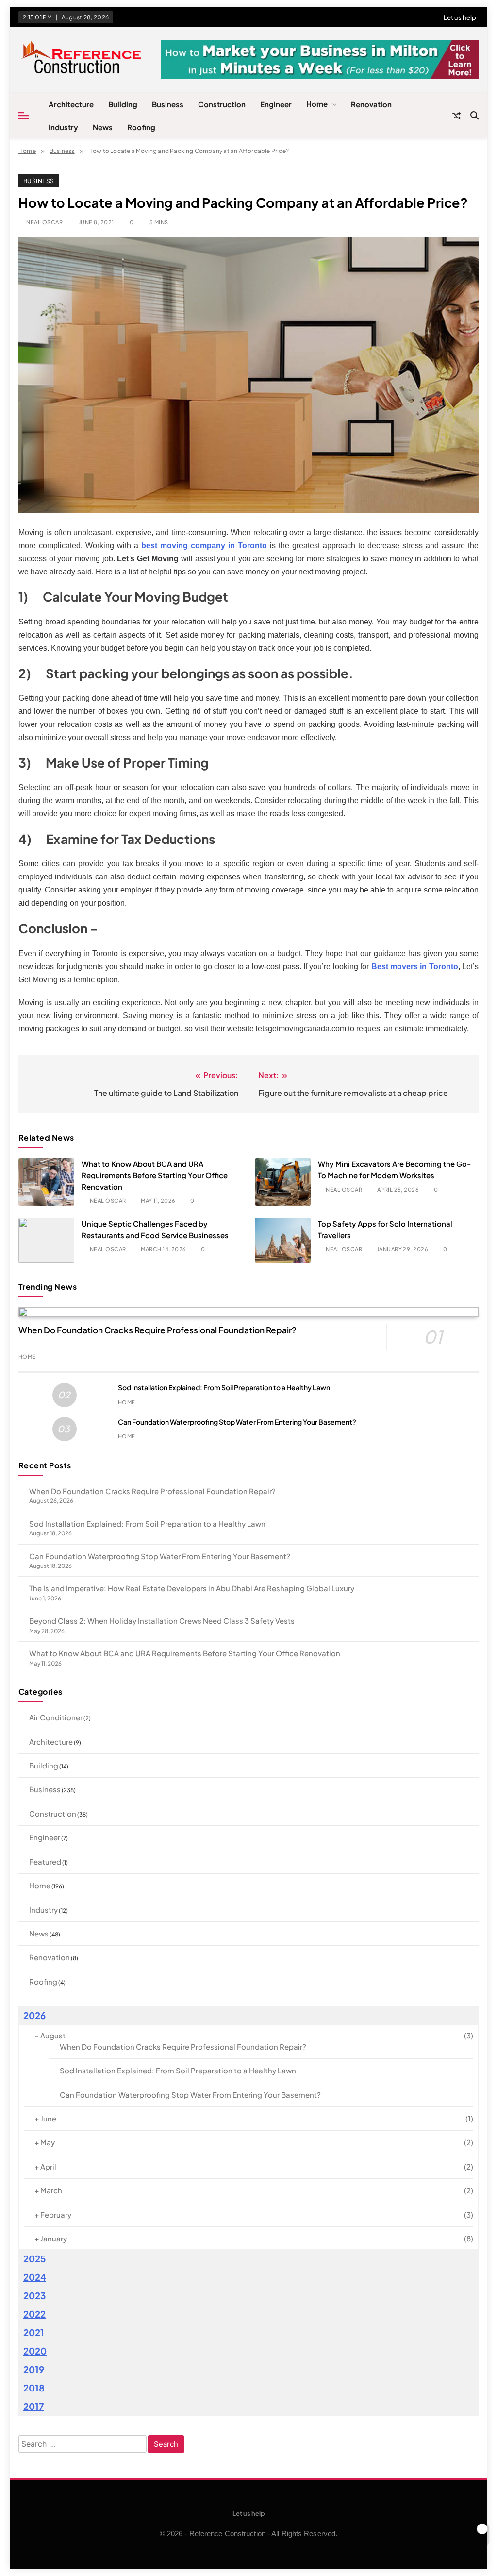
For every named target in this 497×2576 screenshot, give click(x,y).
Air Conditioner (56, 1717)
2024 (35, 2277)
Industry (63, 127)
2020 (35, 2351)
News (103, 127)
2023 (34, 2296)
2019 (34, 2369)
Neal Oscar (44, 222)
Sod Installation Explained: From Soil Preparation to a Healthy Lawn (224, 1387)
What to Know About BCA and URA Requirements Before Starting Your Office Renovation (155, 1175)
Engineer (276, 104)
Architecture (71, 104)
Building (123, 104)
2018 (34, 2388)
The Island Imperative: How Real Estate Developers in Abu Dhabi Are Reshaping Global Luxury (192, 1588)
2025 (35, 2259)
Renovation (371, 104)
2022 (34, 2314)
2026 (34, 2015)
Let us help (460, 17)
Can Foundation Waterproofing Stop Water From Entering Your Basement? (237, 1422)
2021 (34, 2332)
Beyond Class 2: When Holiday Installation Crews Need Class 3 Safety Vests (162, 1621)
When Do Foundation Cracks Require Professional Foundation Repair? (157, 1330)
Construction (222, 104)
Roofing (141, 127)
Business (168, 104)
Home (317, 104)
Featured (45, 1861)
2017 (33, 2406)
